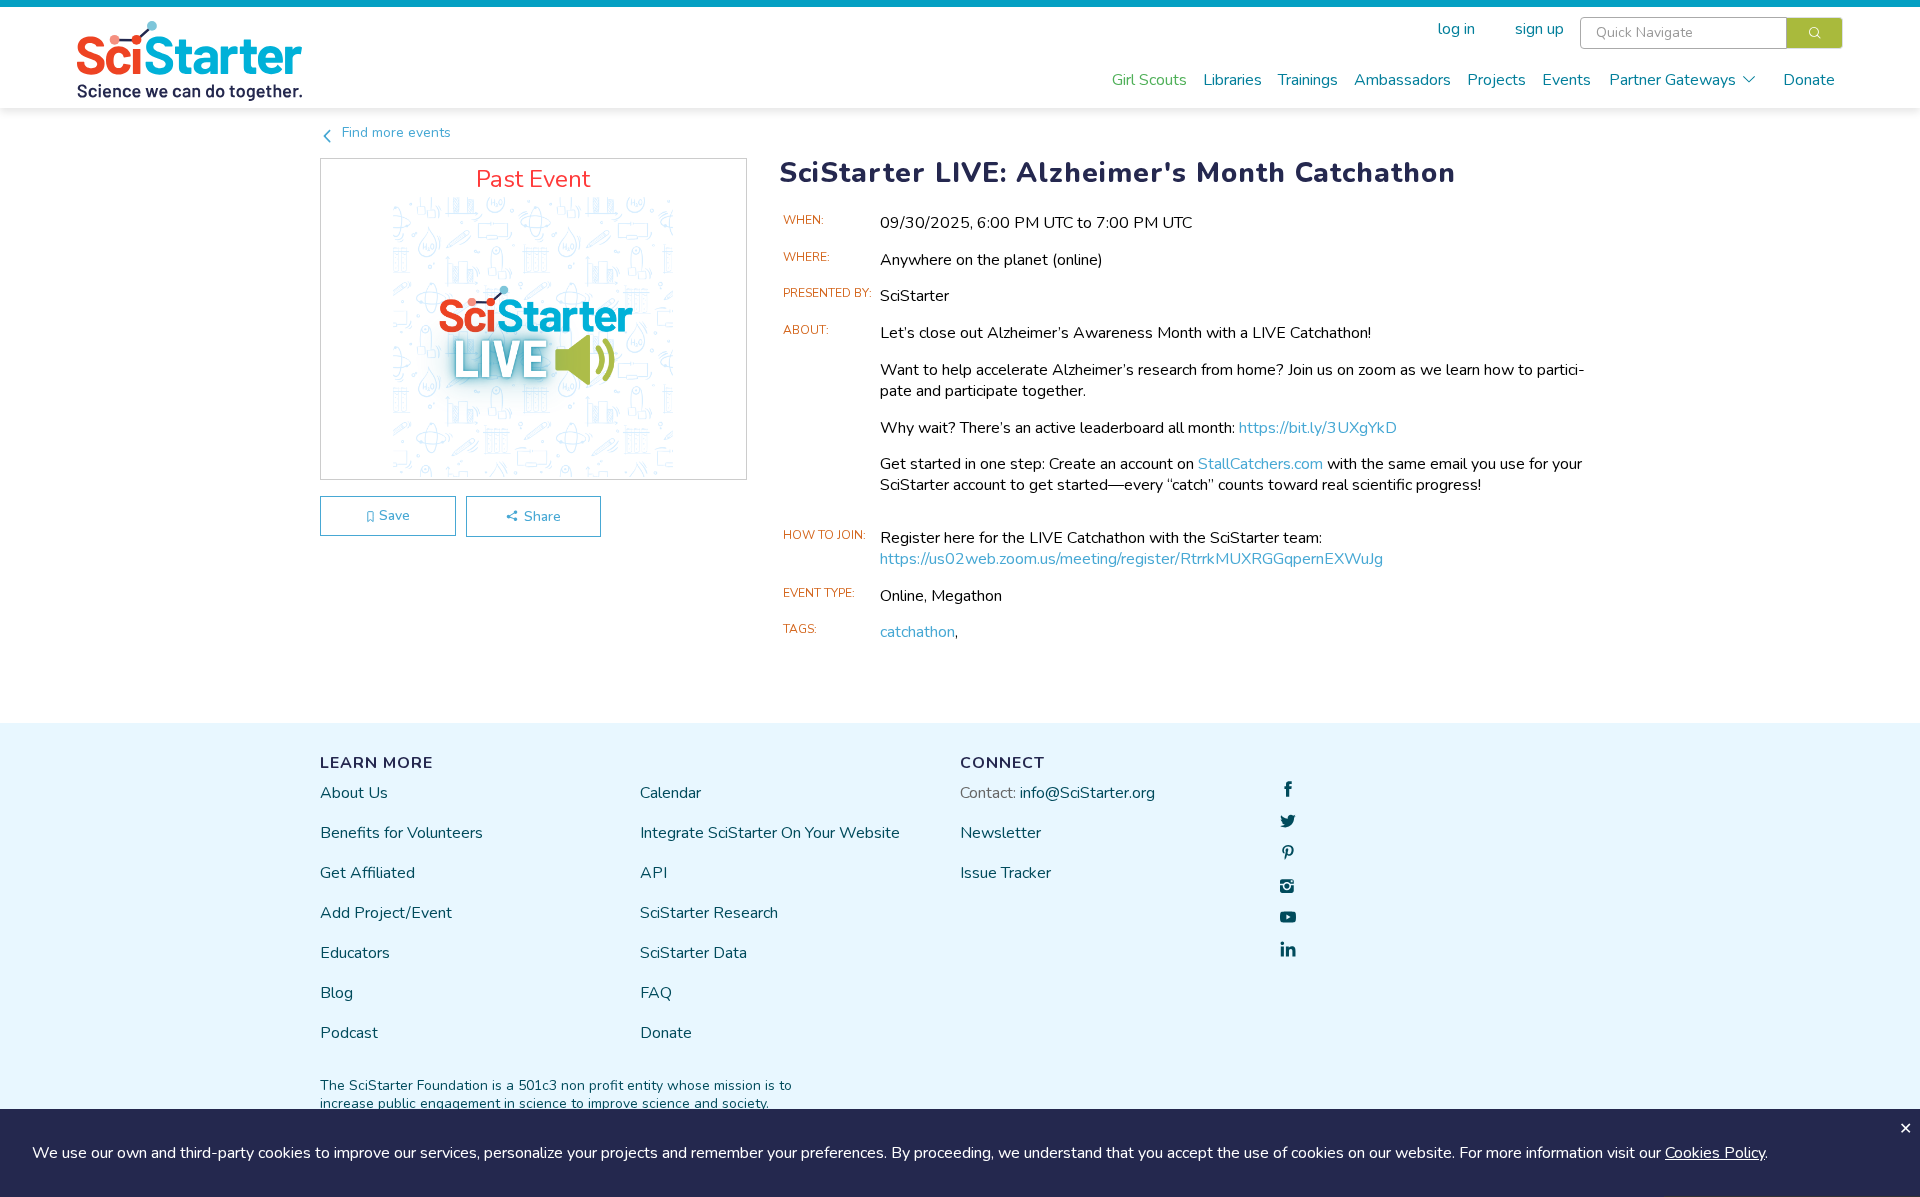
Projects (1496, 80)
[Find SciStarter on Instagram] (1288, 885)
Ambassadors (1402, 80)
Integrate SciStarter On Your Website (770, 833)
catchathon (917, 632)
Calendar (670, 793)
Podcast (349, 1033)
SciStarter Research (709, 913)
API (653, 873)
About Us (354, 793)
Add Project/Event (386, 913)
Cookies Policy (1715, 1153)
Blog (336, 993)
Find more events (394, 132)
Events (1566, 80)
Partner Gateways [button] (1672, 80)
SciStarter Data (693, 953)
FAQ (656, 993)
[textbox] (1683, 33)
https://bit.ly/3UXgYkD (1318, 428)
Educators (355, 953)
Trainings (1308, 80)
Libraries (1232, 80)
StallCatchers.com (1260, 464)
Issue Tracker (1005, 873)
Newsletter (1000, 833)
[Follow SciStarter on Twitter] (1288, 821)
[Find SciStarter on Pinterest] (1288, 853)
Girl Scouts (1149, 80)
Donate (1809, 80)
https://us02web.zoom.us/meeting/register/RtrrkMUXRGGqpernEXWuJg (1131, 559)
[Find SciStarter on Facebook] (1288, 789)
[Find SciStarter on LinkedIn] (1288, 949)
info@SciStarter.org (1087, 793)
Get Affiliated (367, 873)
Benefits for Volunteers (401, 833)
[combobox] (1711, 33)
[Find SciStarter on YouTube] (1288, 917)
